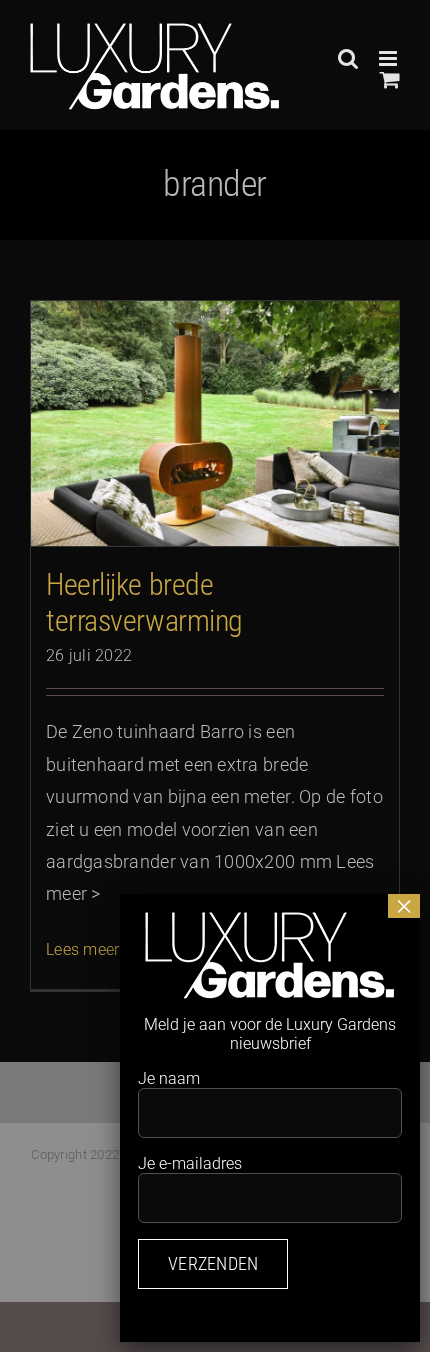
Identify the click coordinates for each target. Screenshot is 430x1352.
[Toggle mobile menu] (389, 58)
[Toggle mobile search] (348, 58)
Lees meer (82, 949)
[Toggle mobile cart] (390, 79)
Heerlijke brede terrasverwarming (144, 602)
